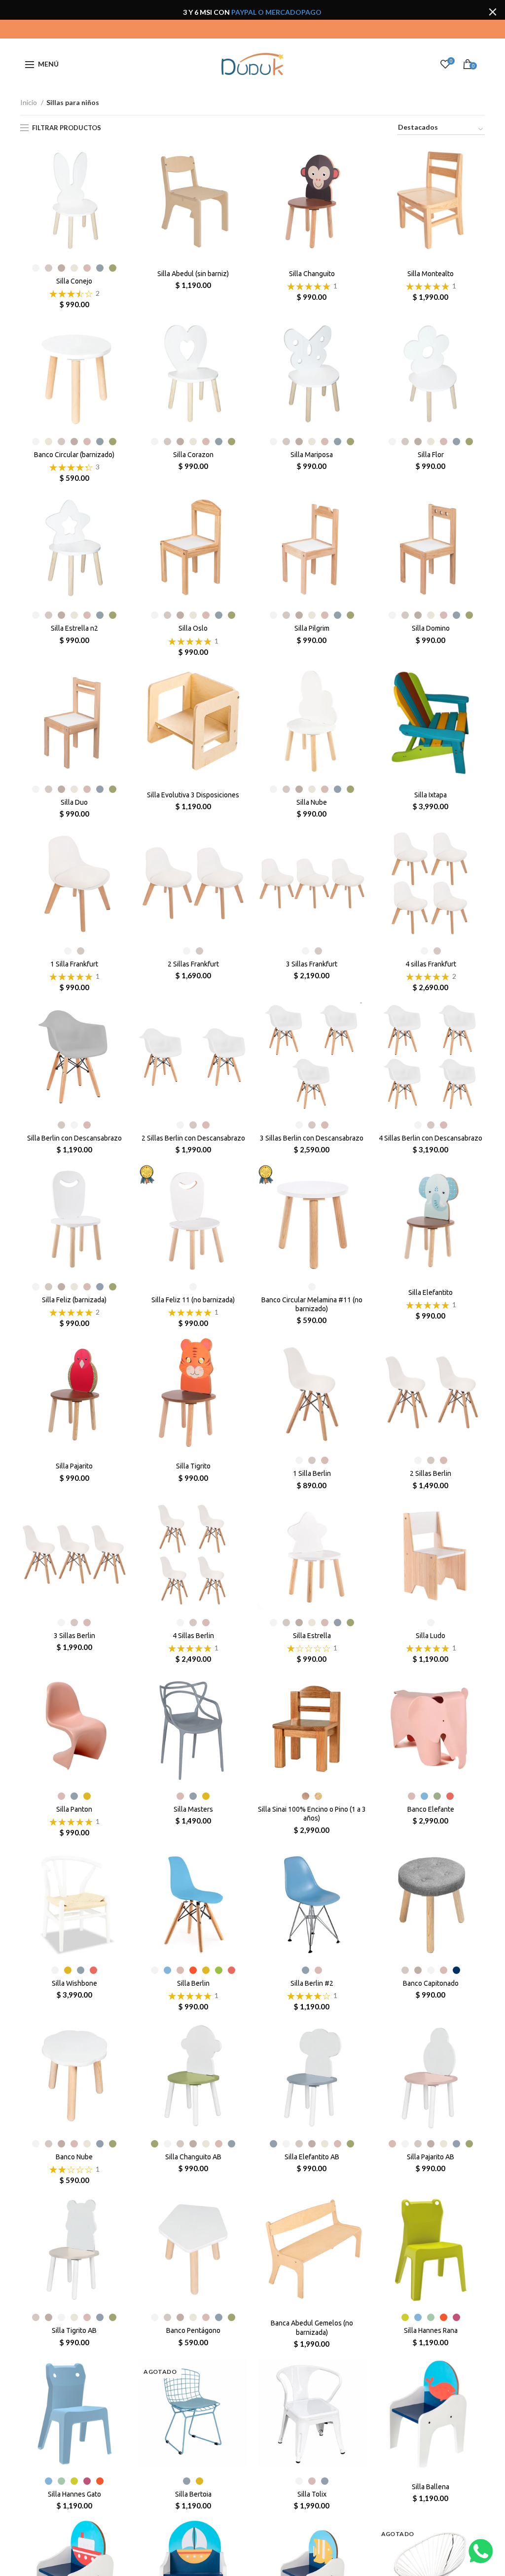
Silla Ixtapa (431, 795)
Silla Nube (312, 802)
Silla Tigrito (193, 1466)
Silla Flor (431, 455)
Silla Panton (74, 1809)
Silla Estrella (312, 1636)
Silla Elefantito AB (312, 2157)
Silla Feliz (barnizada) (74, 1300)
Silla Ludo (431, 1636)
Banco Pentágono (193, 2330)
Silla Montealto (431, 274)
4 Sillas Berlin (193, 1636)
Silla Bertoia (193, 2494)
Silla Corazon (193, 455)
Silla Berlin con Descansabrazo (74, 1138)
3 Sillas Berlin (74, 1636)
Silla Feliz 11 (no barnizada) (193, 1300)
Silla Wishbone (74, 1983)
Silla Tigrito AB (74, 2330)
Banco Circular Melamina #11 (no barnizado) (312, 1304)
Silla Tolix (312, 2494)
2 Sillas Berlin (431, 1473)
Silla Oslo (193, 628)
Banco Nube (74, 2157)
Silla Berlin (193, 1983)
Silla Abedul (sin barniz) (193, 274)
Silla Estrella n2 (74, 628)
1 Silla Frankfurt (74, 964)
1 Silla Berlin (312, 1473)
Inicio (29, 102)
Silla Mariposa (312, 455)
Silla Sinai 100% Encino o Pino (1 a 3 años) (312, 1814)
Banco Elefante (431, 1809)
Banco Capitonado (431, 1983)
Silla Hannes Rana (431, 2330)
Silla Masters (193, 1809)
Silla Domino (431, 628)
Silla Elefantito (431, 1292)
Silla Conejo (74, 281)
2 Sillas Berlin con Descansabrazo (193, 1138)
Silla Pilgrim (312, 628)
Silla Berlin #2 (312, 1983)
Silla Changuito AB (193, 2157)
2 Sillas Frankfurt (193, 964)
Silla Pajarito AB (431, 2157)
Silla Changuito (312, 274)
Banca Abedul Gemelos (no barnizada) (312, 2327)
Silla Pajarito (74, 1466)
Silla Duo (74, 802)
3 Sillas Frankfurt (312, 964)
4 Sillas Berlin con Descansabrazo (431, 1138)
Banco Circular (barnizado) (74, 455)
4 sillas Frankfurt (431, 964)
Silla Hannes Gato (74, 2494)
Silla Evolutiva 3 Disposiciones (193, 795)
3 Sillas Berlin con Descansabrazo (312, 1138)
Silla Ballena (431, 2487)
